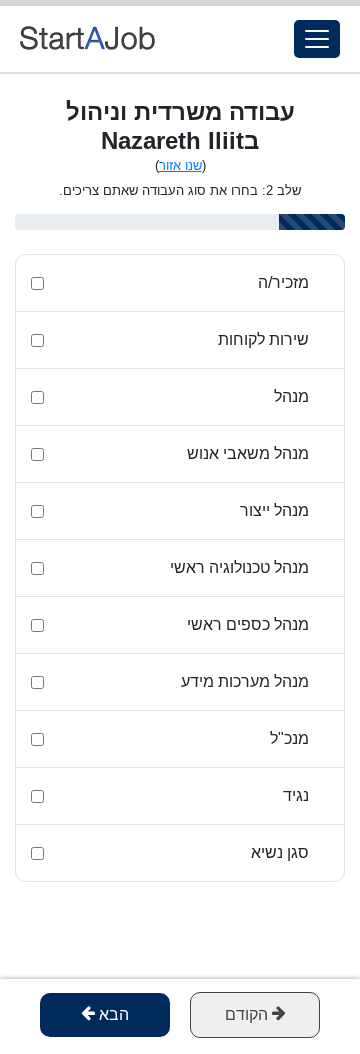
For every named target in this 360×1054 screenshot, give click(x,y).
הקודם (248, 1014)
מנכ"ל (289, 738)
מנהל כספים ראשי (248, 624)
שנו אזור (180, 165)
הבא (112, 1014)
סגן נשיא (280, 852)
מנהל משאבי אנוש (248, 453)
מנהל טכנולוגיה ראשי (239, 567)
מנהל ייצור (274, 510)
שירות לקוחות (263, 339)
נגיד (296, 795)
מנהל (291, 396)
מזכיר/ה (283, 282)
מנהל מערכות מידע (245, 681)
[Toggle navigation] (317, 39)
